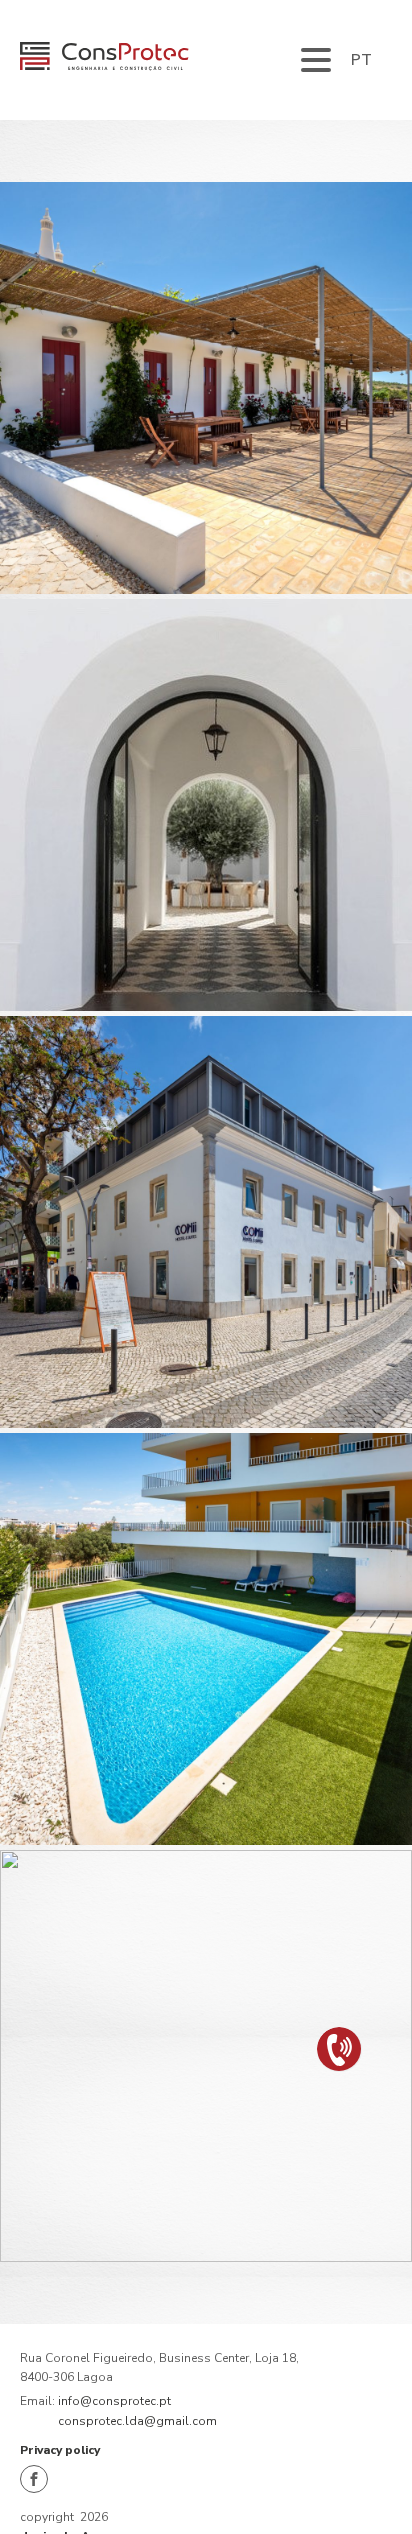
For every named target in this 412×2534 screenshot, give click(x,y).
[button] (339, 2049)
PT (361, 60)
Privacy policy (60, 2450)
